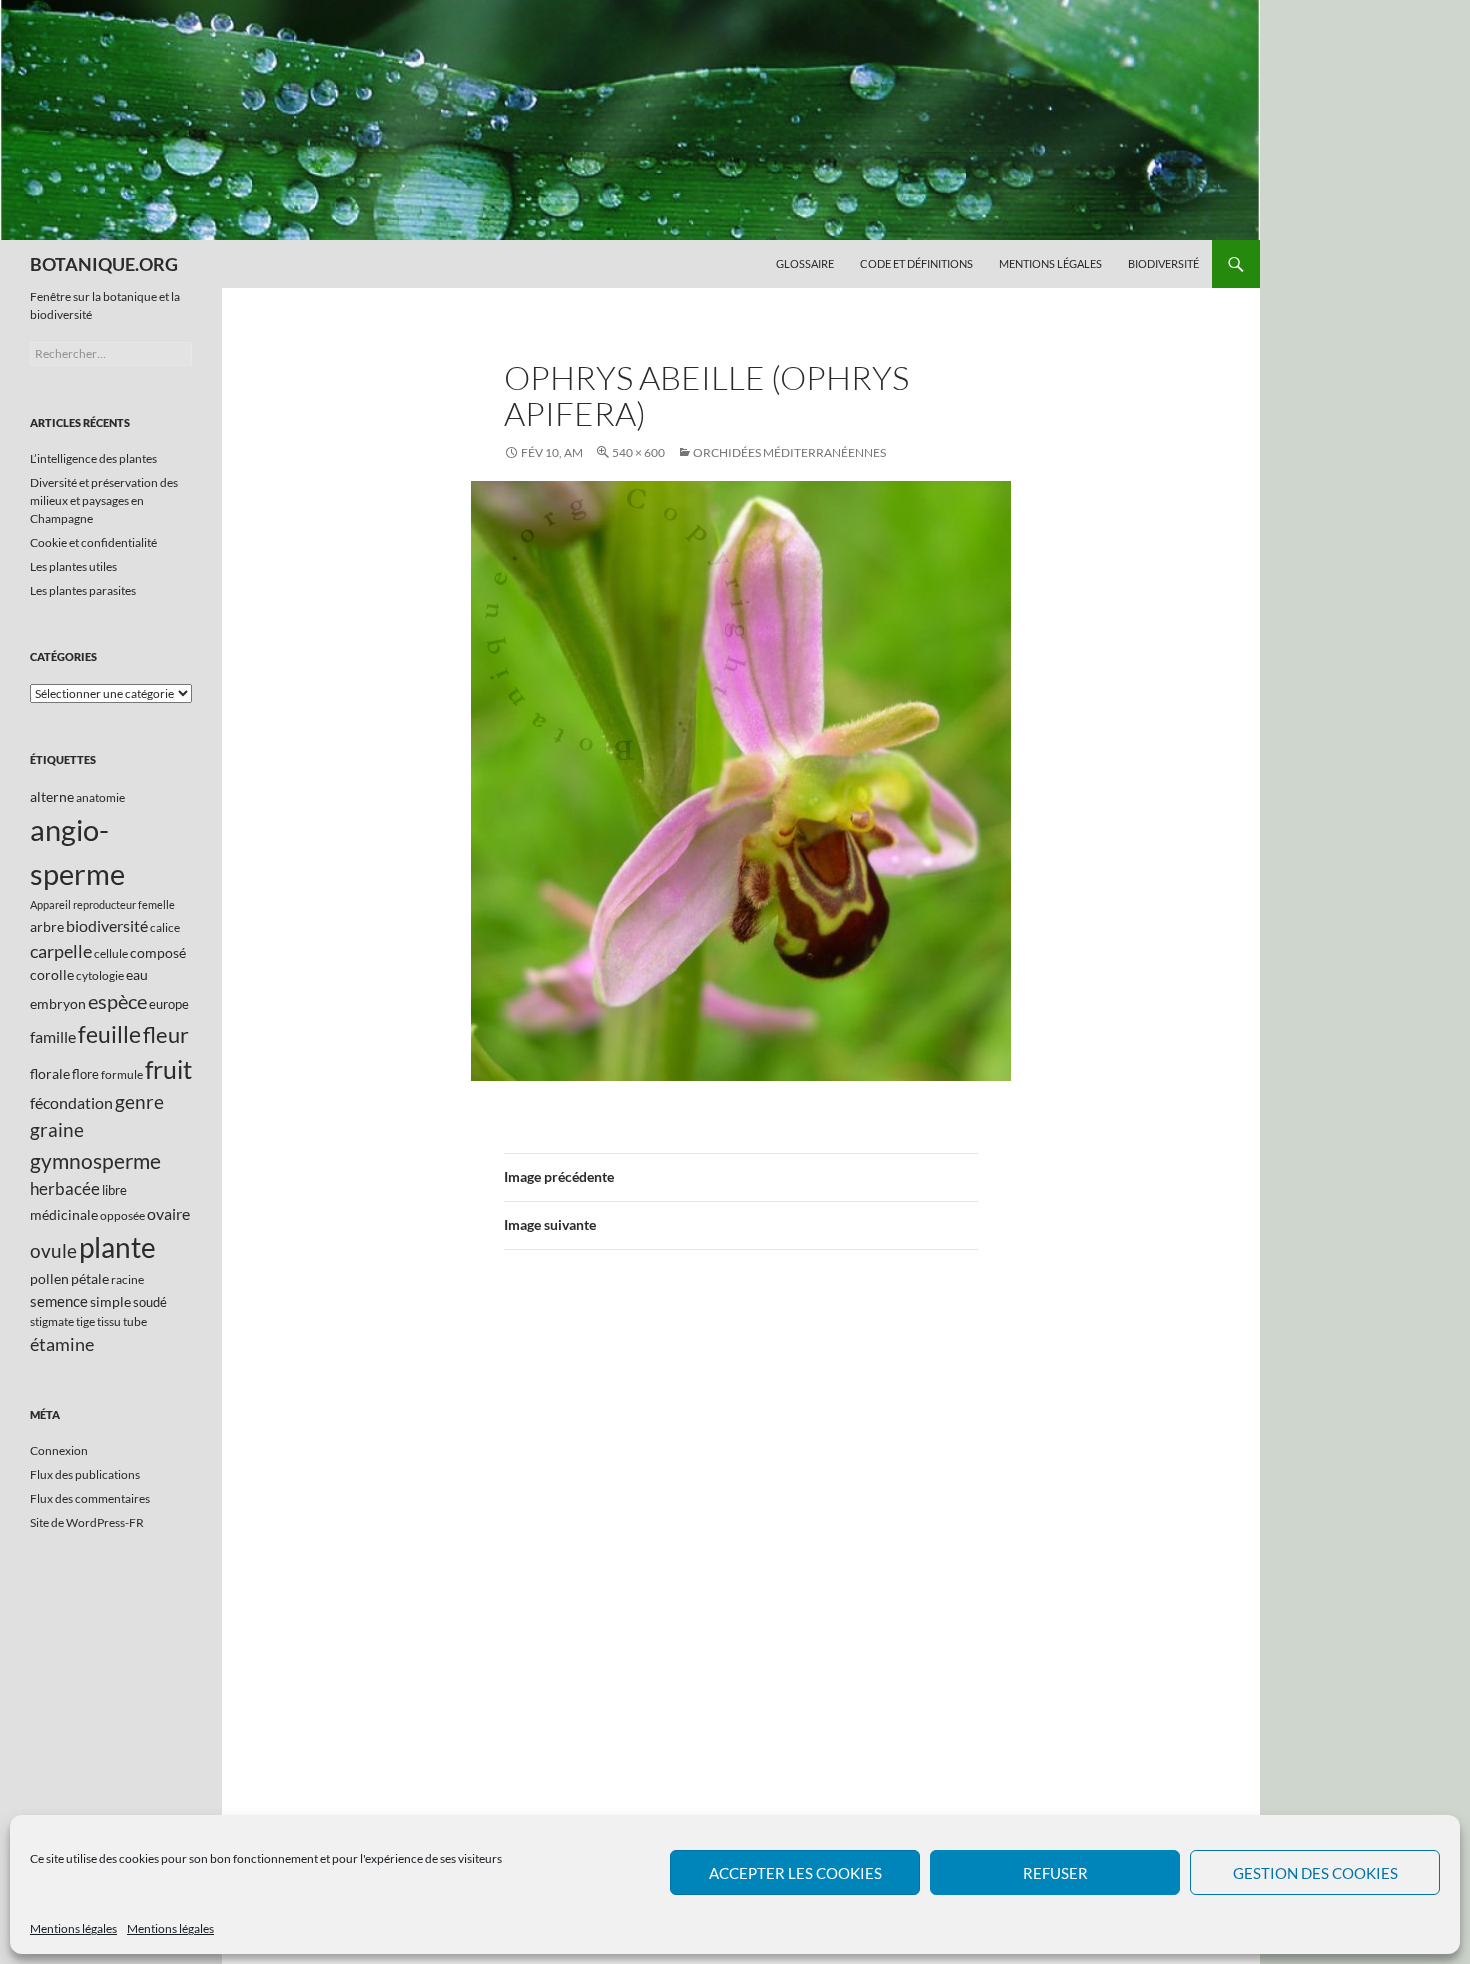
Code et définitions (916, 263)
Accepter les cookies (795, 1873)
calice (165, 927)
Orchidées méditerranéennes (789, 452)
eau (137, 974)
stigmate (52, 1321)
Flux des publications (85, 1474)
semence (59, 1301)
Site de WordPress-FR (87, 1522)
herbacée (65, 1188)
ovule (53, 1250)
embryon (58, 1003)
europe (169, 1004)
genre (139, 1101)
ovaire (168, 1213)
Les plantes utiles (73, 566)
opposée (122, 1215)
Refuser (1055, 1873)
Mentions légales (73, 1928)
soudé (150, 1302)
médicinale (64, 1214)
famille (53, 1036)
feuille (109, 1034)
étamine (62, 1344)
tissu (109, 1321)
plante (117, 1247)
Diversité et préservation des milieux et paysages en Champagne (104, 500)
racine (127, 1279)
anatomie (100, 797)
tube (135, 1321)
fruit (168, 1069)
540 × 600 (638, 452)
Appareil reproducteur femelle (102, 904)
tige (85, 1321)
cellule (111, 953)
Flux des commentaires (90, 1498)
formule (122, 1074)
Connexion (59, 1450)
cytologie (100, 975)
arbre (47, 926)
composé (158, 952)
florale (50, 1073)
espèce (117, 1001)
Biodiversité (1163, 263)
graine (57, 1130)
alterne (52, 796)
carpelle (61, 951)
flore (85, 1074)
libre (114, 1190)
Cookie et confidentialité (93, 542)
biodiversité (107, 925)
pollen (49, 1278)
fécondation (71, 1102)
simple (110, 1301)
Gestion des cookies (1315, 1873)
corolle (52, 974)
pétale (90, 1278)
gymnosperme (95, 1160)
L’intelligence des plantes (93, 458)
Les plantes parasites (83, 590)
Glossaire (805, 263)
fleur (166, 1034)
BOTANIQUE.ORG (104, 264)
